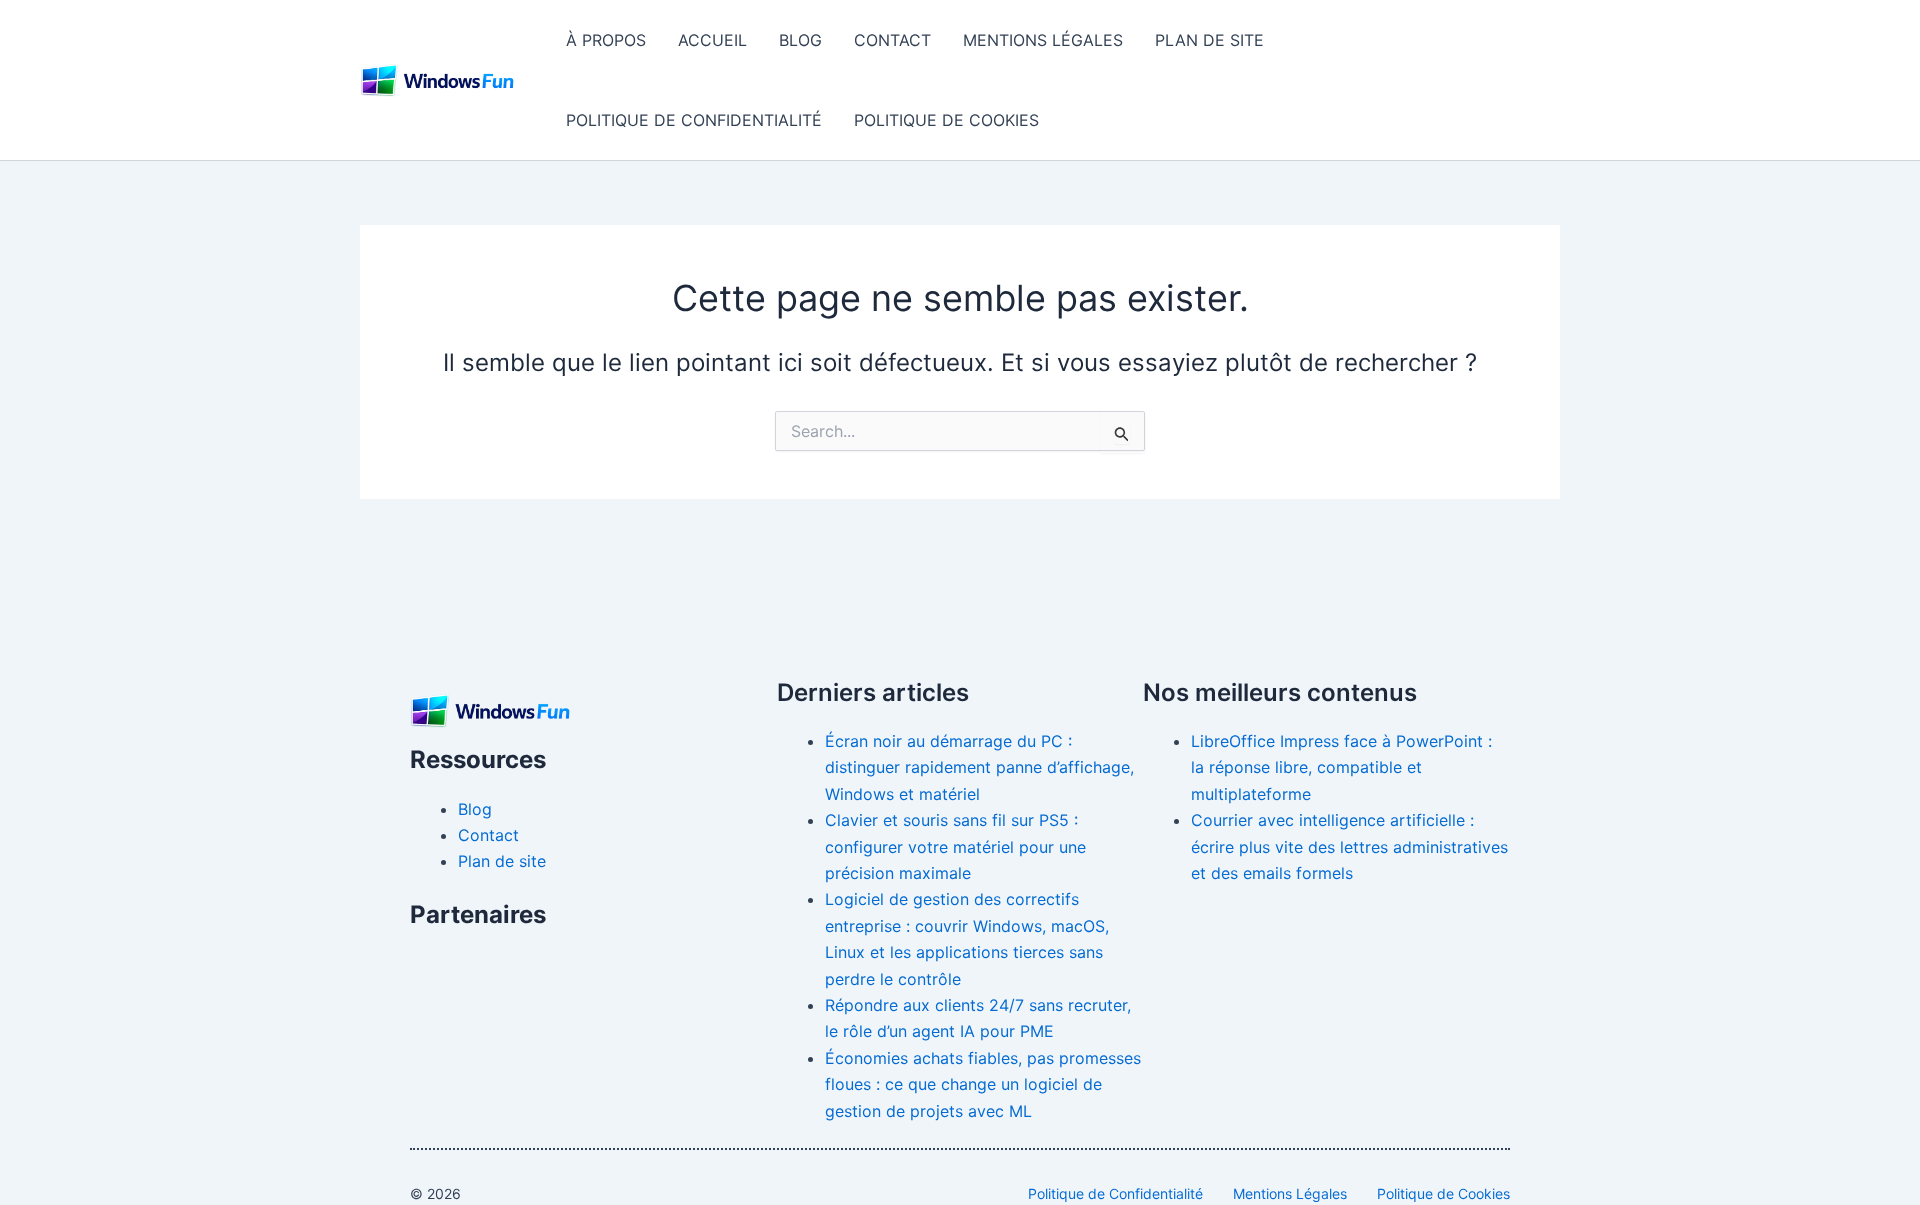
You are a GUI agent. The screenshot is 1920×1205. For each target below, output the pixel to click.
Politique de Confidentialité (694, 120)
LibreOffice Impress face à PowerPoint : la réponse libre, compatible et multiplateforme (1341, 767)
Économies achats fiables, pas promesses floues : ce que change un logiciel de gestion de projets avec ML (983, 1084)
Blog (800, 40)
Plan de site (1209, 40)
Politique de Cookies (946, 120)
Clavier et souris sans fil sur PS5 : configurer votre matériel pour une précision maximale (955, 846)
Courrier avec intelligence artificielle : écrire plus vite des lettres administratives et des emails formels (1349, 846)
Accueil (712, 40)
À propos (606, 40)
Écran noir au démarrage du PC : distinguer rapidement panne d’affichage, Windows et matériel (979, 767)
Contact (892, 40)
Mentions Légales (1043, 40)
